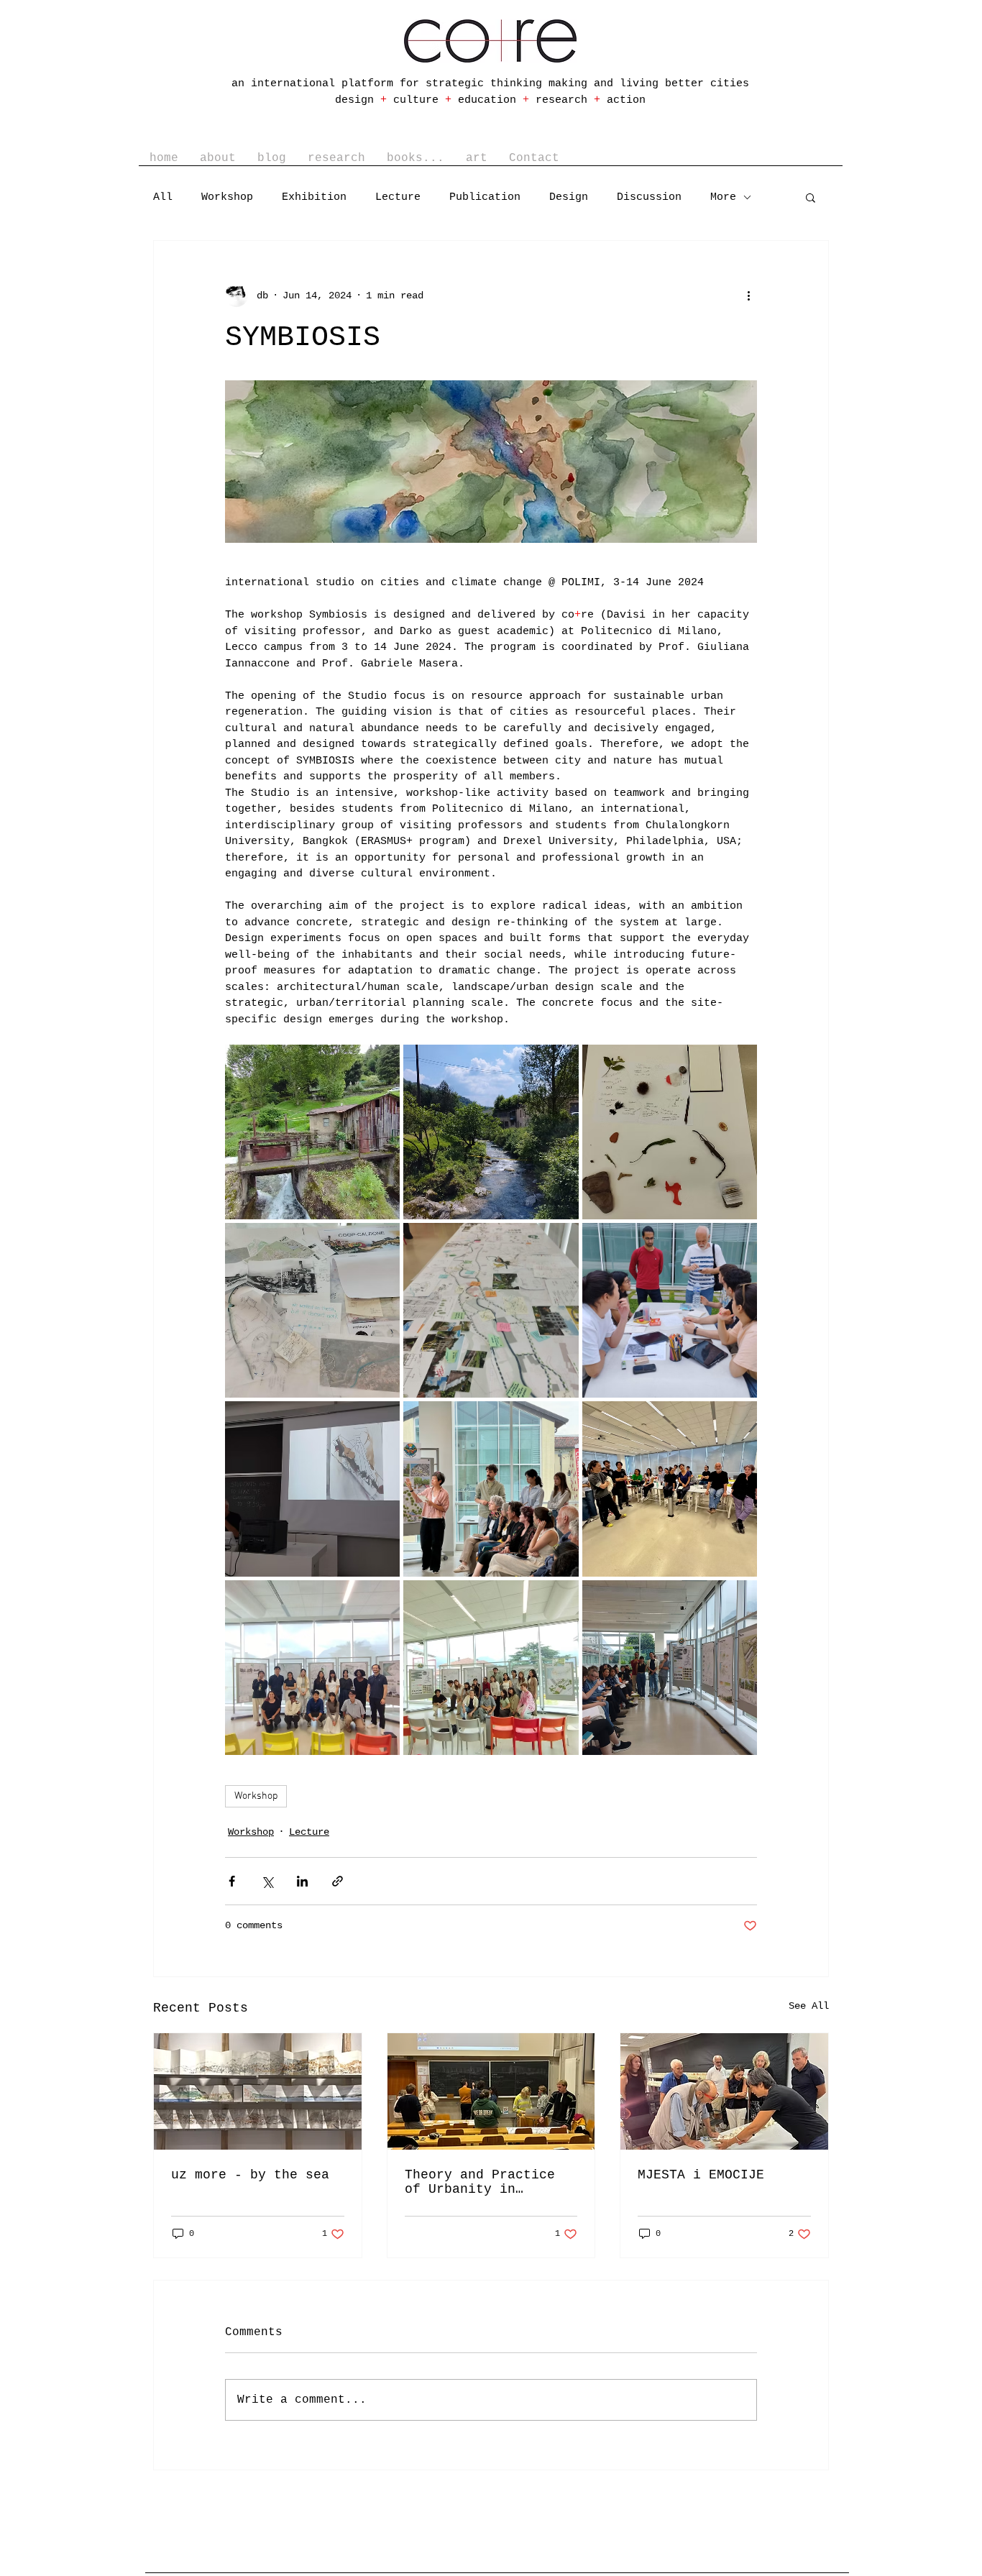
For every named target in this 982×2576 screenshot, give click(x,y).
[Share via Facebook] (232, 1881)
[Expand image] (312, 1132)
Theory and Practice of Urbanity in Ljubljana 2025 (480, 2182)
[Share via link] (338, 1881)
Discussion (649, 197)
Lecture (398, 197)
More (723, 197)
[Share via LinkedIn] (302, 1881)
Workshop (227, 197)
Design (569, 197)
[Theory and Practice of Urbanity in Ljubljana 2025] (491, 2091)
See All (809, 2006)
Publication (485, 197)
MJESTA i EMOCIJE (701, 2175)
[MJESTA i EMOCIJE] (724, 2091)
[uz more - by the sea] (258, 2091)
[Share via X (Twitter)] (267, 1881)
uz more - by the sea (250, 2175)
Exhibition (314, 197)
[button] (336, 158)
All (163, 197)
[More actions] (748, 295)
